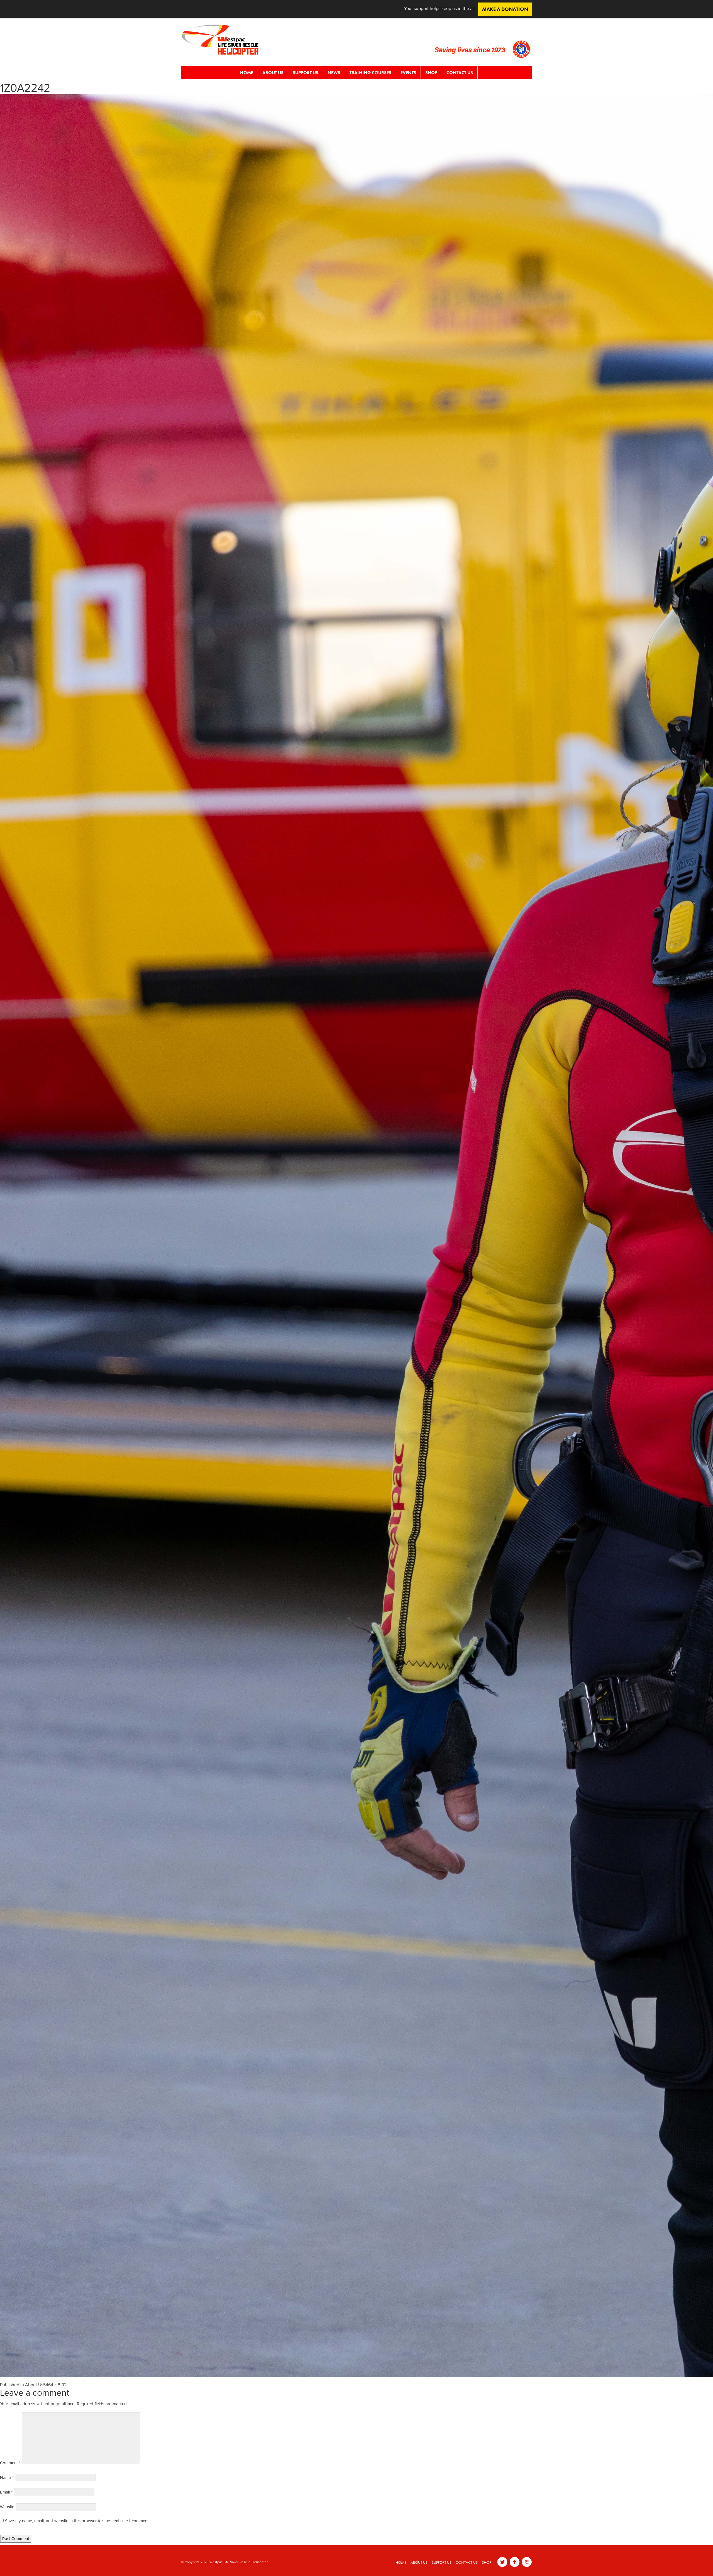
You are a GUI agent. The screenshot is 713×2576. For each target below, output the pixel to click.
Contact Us (460, 73)
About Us (273, 73)
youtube (527, 2562)
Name (7, 2478)
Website (7, 2507)
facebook (515, 2562)
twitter (502, 2562)
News (334, 73)
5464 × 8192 (55, 2385)
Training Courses (370, 73)
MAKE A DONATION (505, 9)
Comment (10, 2463)
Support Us (306, 73)
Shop (431, 73)
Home (247, 73)
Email (6, 2492)
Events (408, 73)
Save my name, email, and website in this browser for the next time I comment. (77, 2521)
